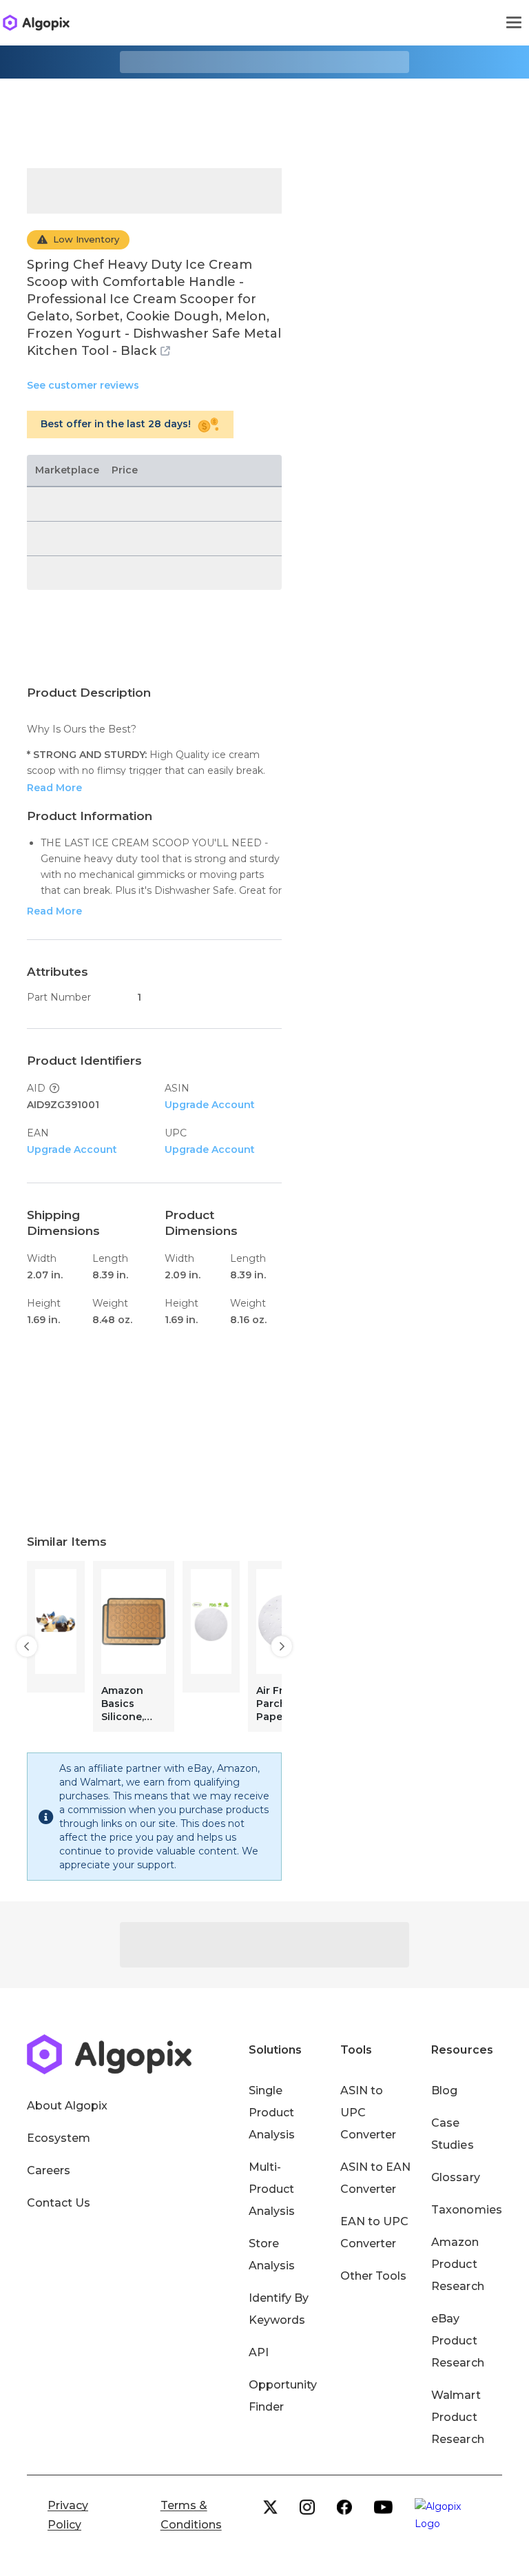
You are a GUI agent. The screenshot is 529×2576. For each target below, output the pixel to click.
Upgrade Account (210, 1105)
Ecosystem (59, 2138)
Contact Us (59, 2203)
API (259, 2352)
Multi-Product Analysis (272, 2189)
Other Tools (373, 2276)
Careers (49, 2170)
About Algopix (67, 2106)
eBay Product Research (457, 2341)
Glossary (455, 2177)
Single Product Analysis (272, 2113)
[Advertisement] (264, 113)
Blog (444, 2091)
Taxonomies (466, 2210)
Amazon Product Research (457, 2264)
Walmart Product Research (457, 2417)
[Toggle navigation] (514, 23)
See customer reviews (83, 385)
